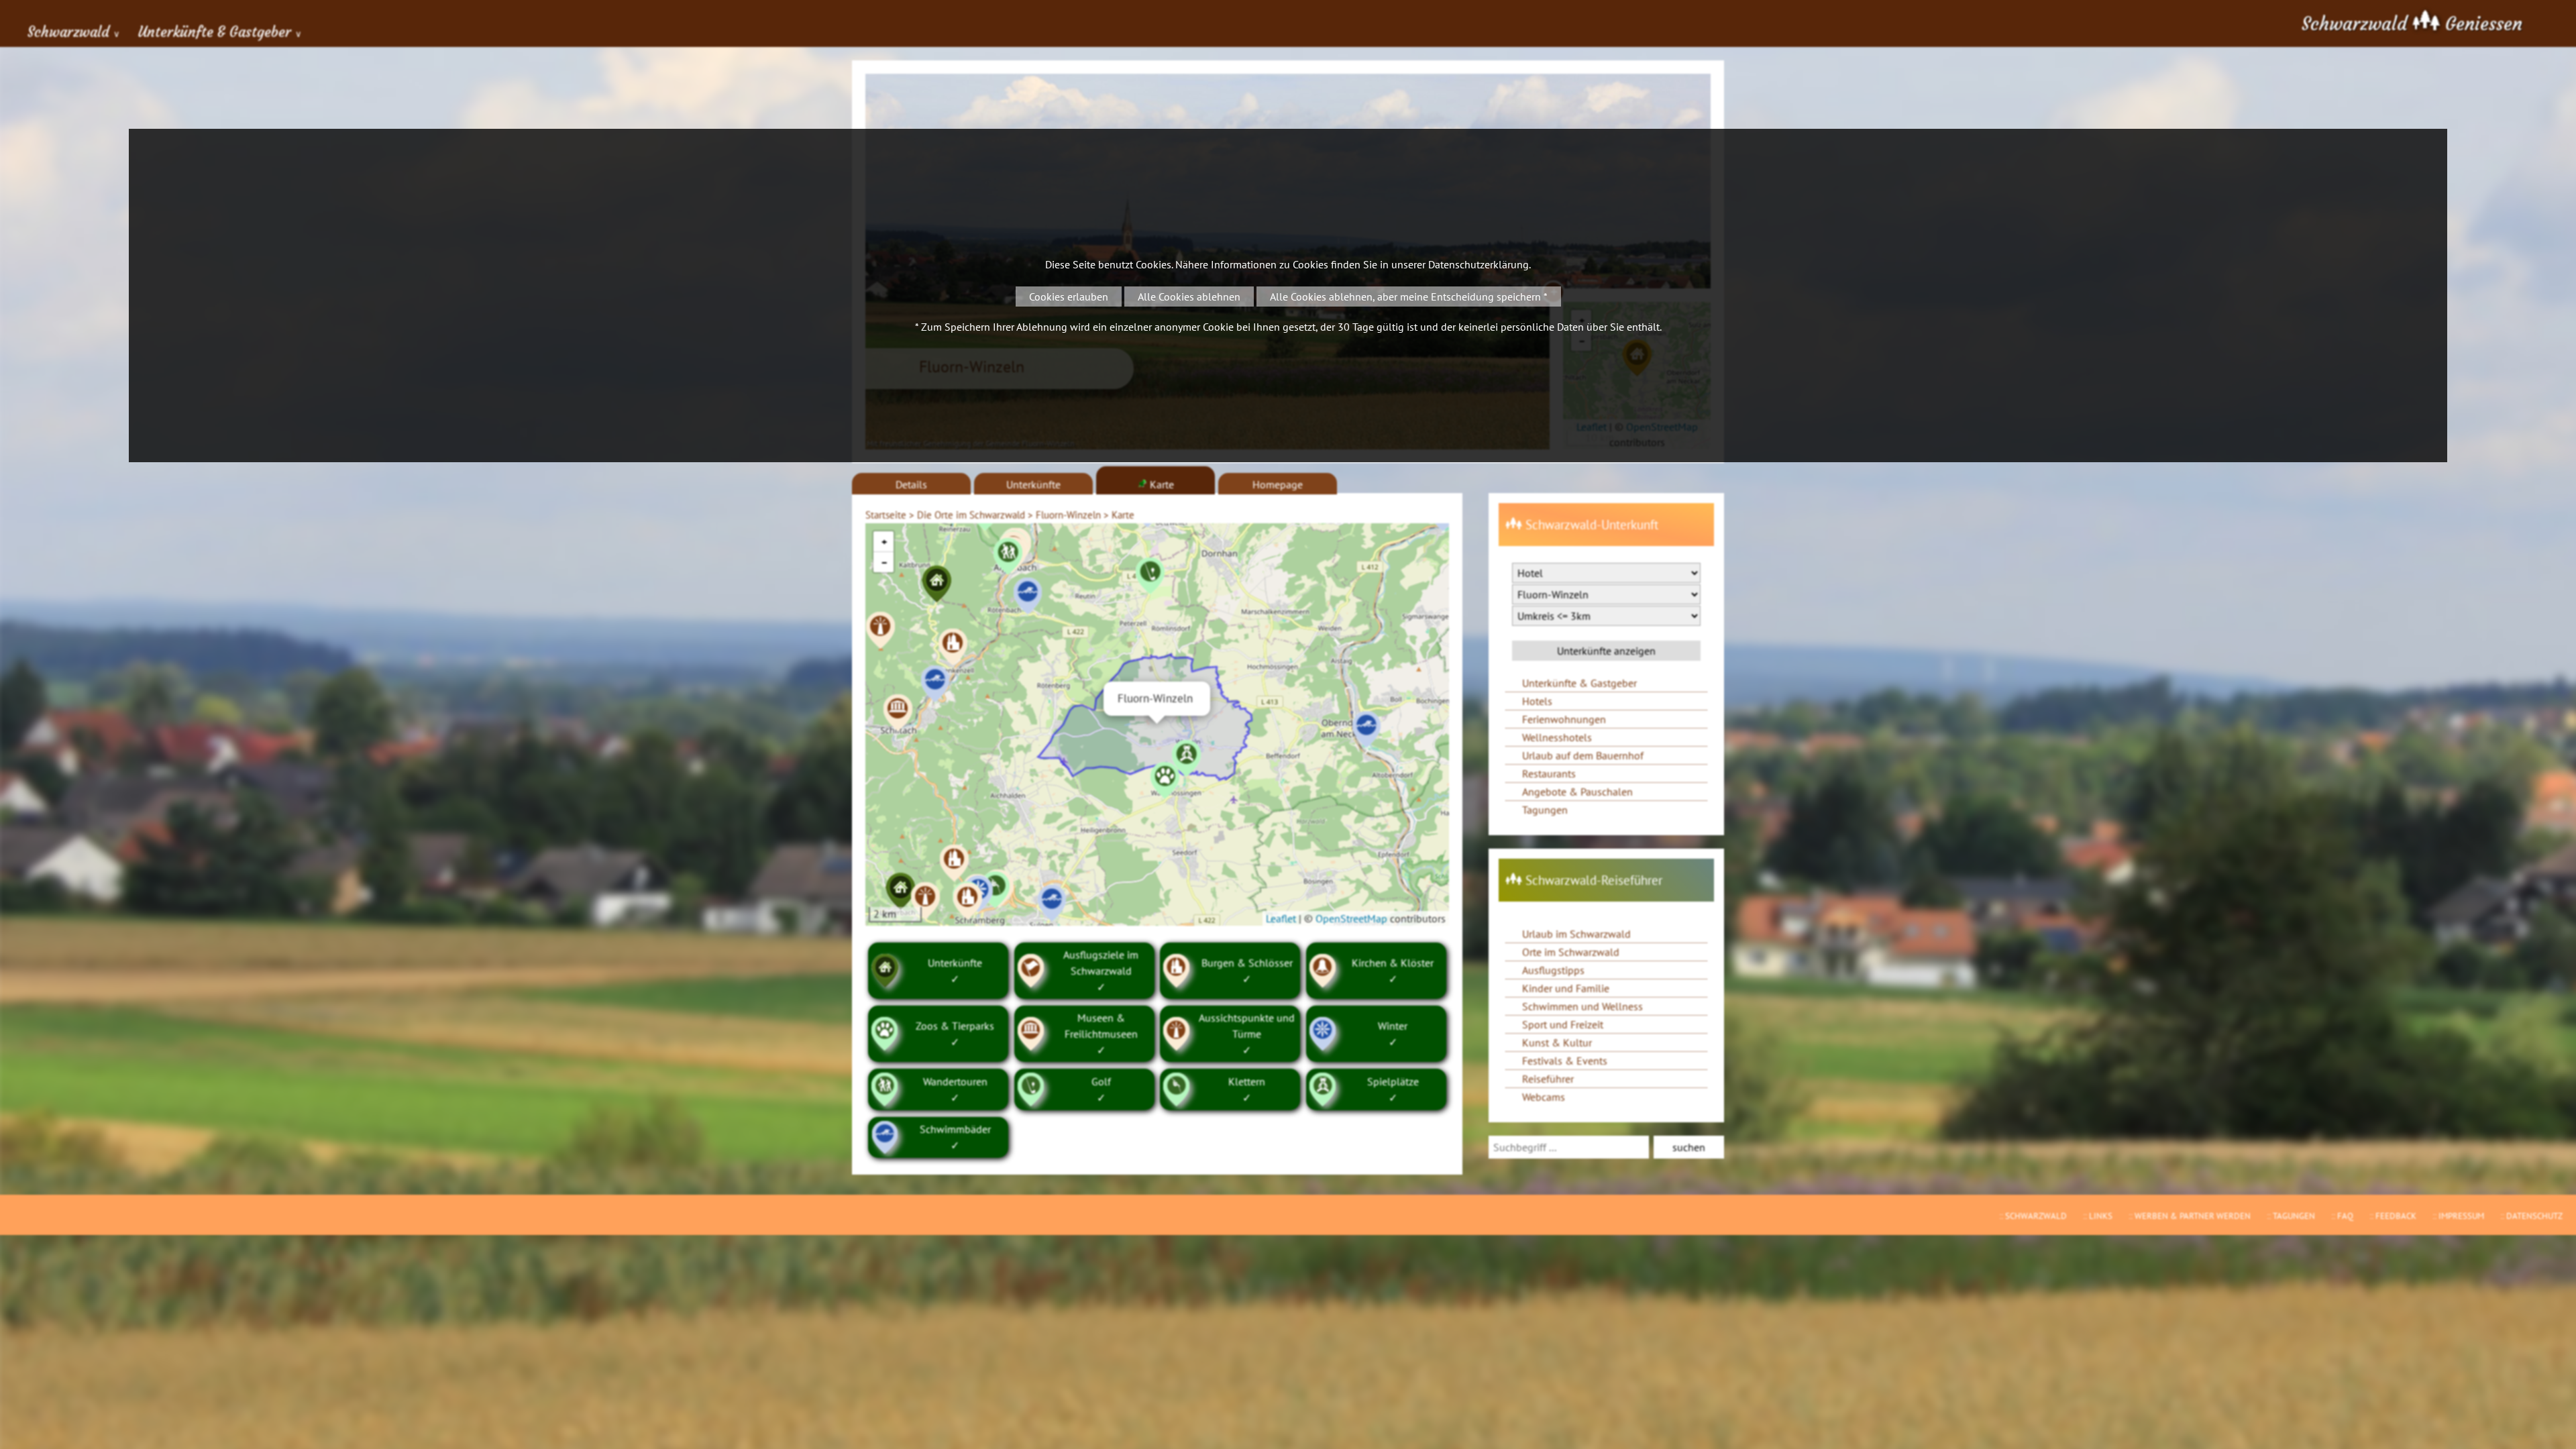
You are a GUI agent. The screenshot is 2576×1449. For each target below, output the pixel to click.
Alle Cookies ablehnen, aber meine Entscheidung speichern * (1409, 297)
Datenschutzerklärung (1479, 264)
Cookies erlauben (1069, 297)
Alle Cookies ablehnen (1189, 297)
